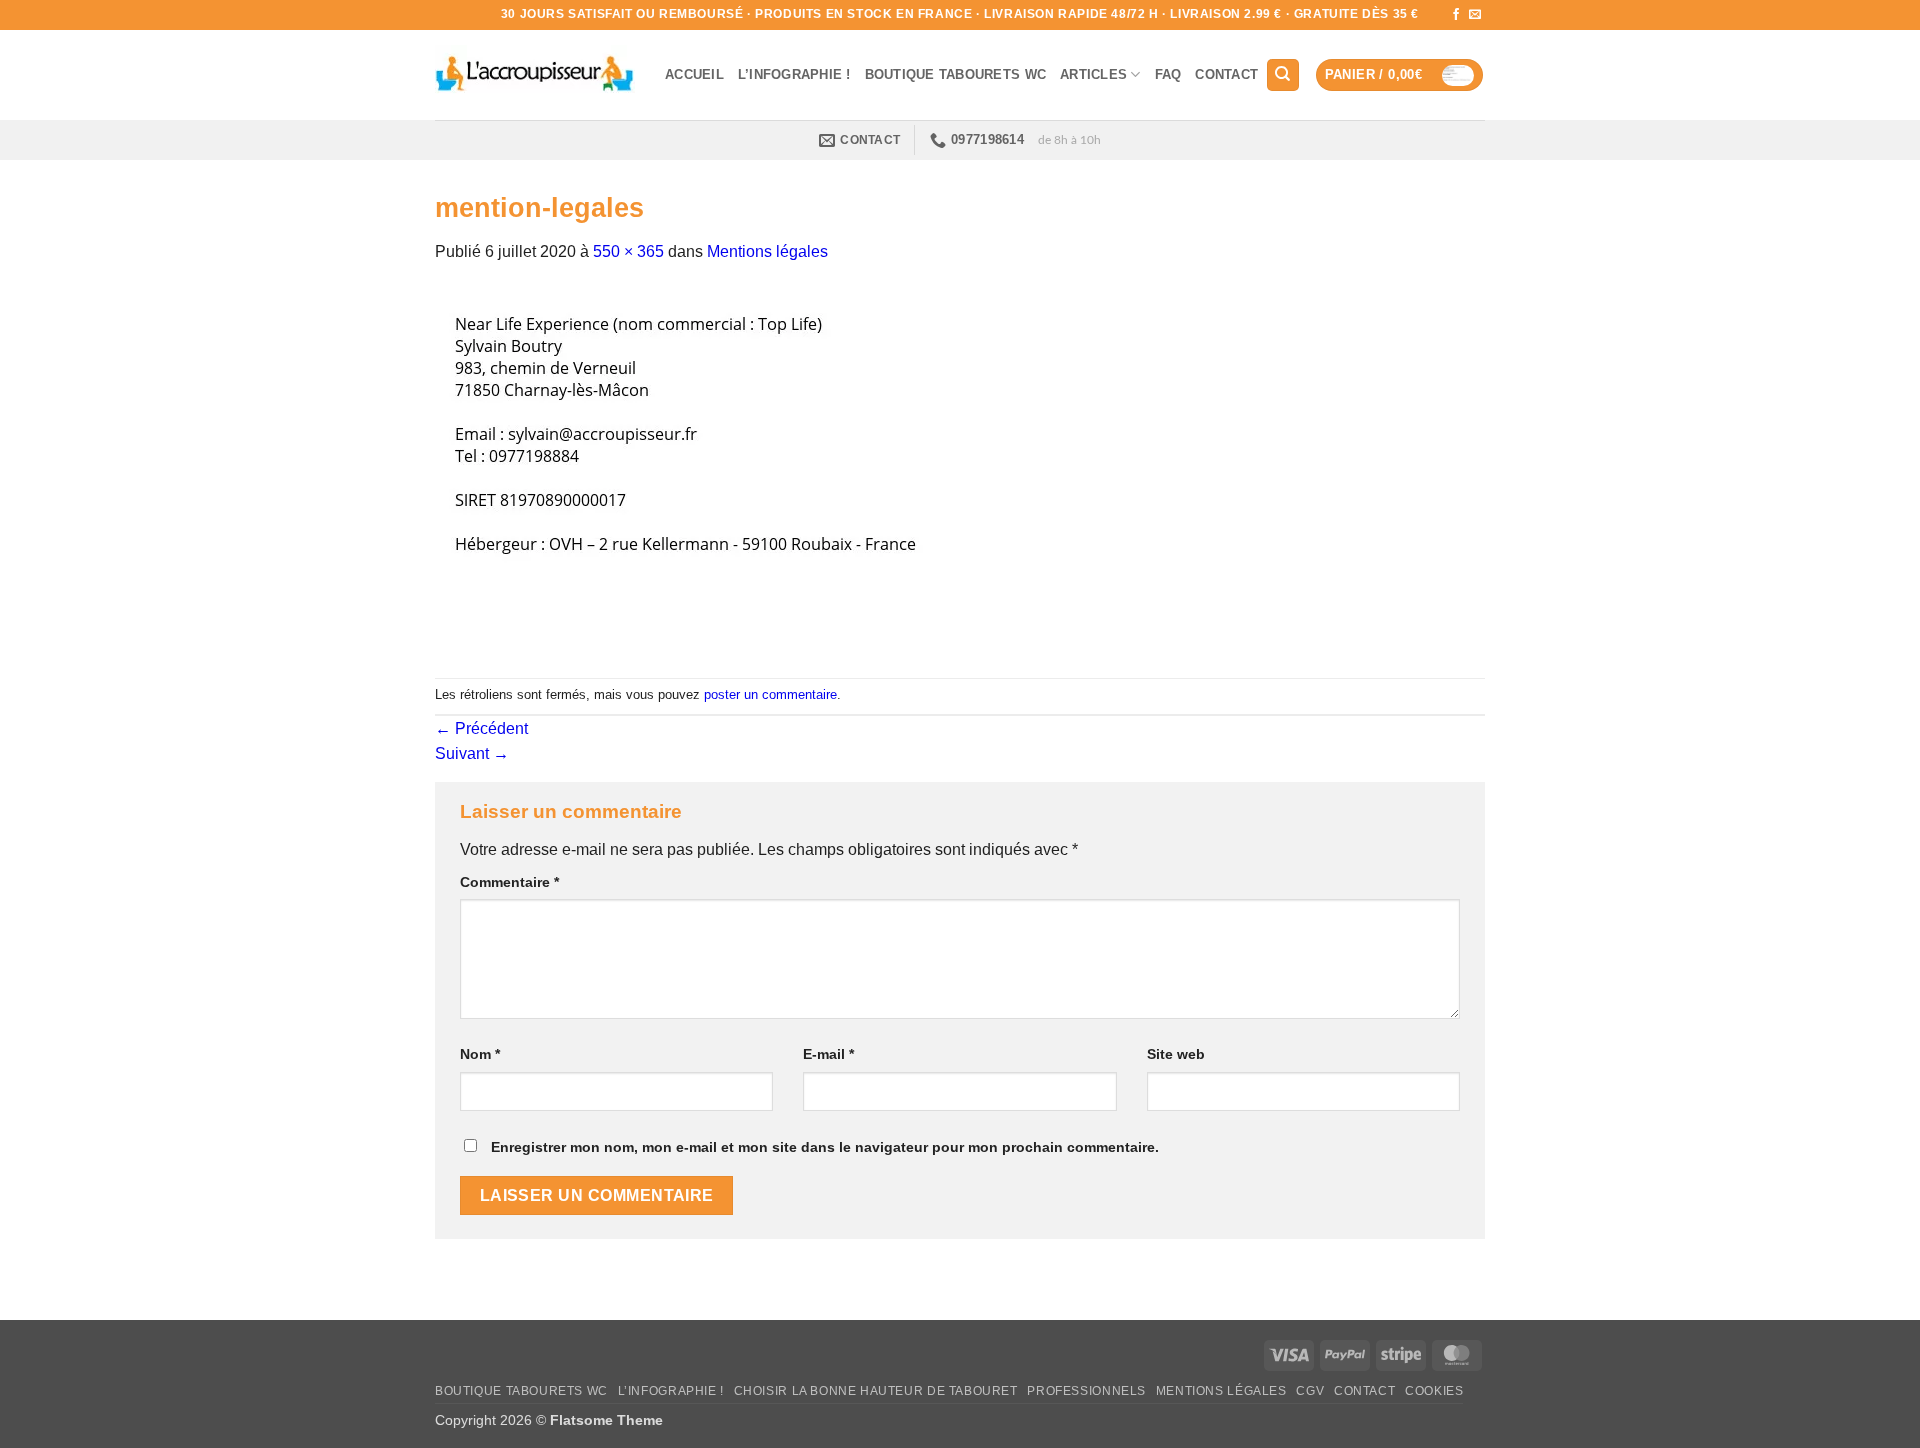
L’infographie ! (794, 74)
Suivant (472, 753)
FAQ (1168, 74)
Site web (1176, 1054)
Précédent (481, 728)
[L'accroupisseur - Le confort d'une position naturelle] (535, 75)
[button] (1400, 75)
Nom (480, 1054)
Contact (1226, 74)
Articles (1093, 74)
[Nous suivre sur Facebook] (1456, 15)
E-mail (828, 1054)
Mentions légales (767, 251)
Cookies (1434, 1391)
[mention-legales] (710, 470)
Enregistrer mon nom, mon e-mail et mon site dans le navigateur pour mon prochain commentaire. (825, 1147)
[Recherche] (1283, 75)
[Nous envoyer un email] (1475, 15)
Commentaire (509, 882)
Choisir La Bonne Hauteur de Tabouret (876, 1391)
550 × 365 (628, 251)
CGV (1310, 1391)
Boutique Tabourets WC (955, 74)
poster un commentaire (770, 694)
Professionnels (1086, 1391)
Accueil (694, 74)
